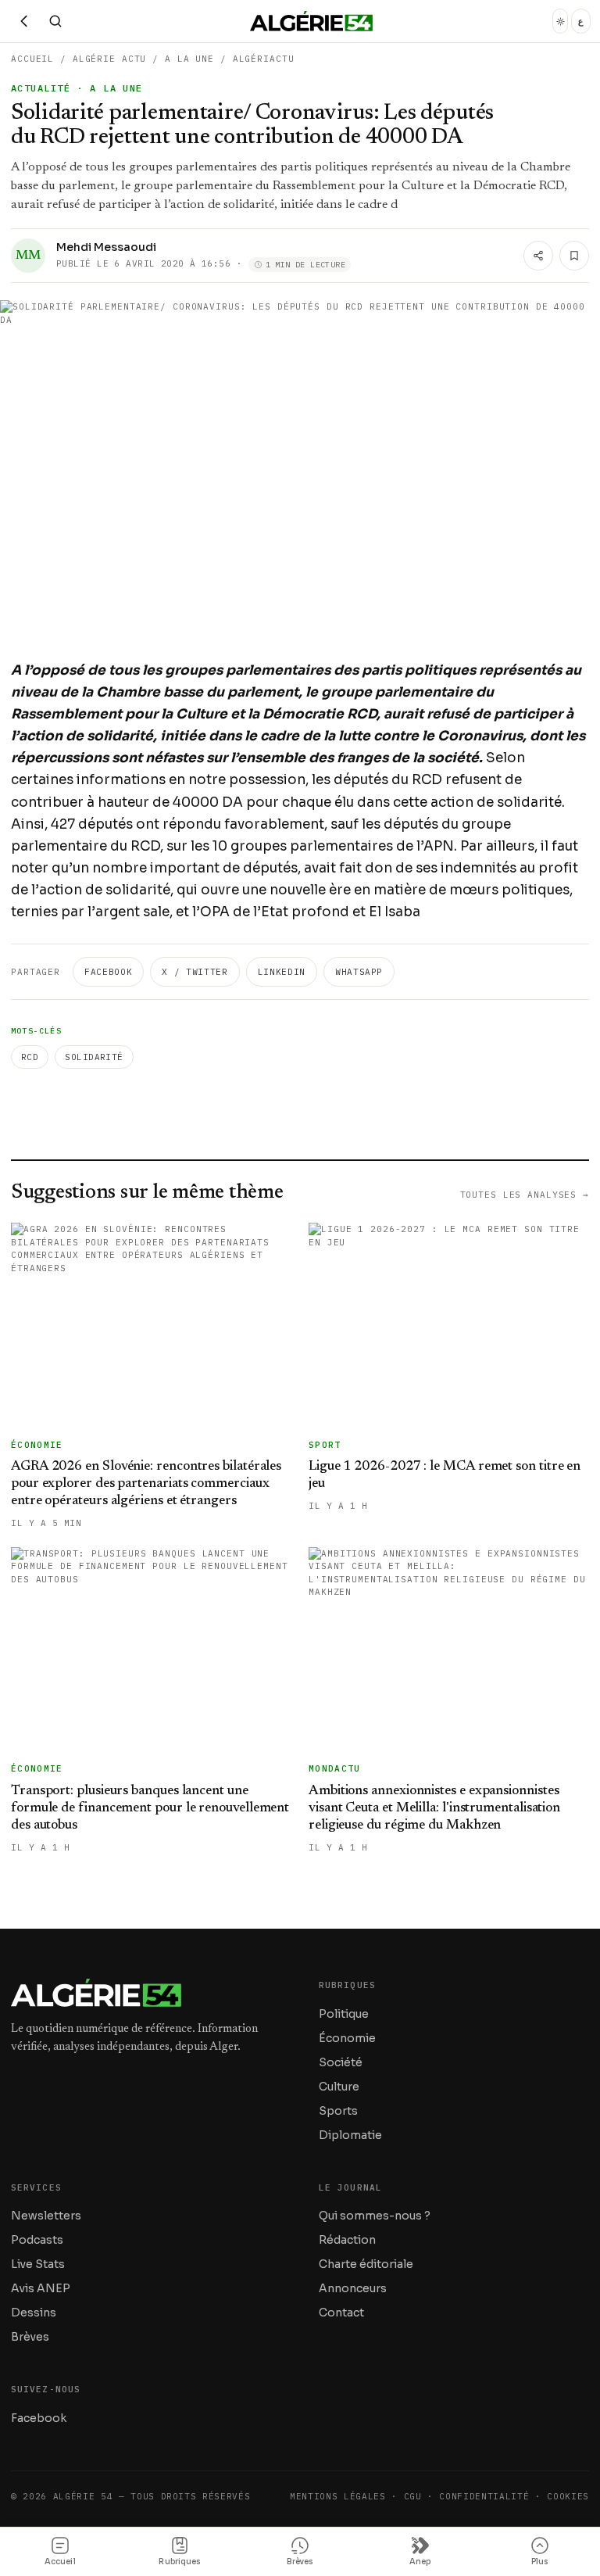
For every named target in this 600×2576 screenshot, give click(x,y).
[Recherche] (55, 21)
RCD (30, 1057)
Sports (338, 2111)
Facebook (108, 972)
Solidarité (94, 1057)
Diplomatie (350, 2135)
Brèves (30, 2337)
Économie (347, 2038)
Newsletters (46, 2216)
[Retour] (24, 21)
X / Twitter (195, 972)
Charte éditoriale (366, 2264)
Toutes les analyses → (525, 1195)
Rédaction (347, 2240)
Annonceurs (353, 2288)
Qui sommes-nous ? (375, 2216)
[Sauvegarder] (574, 256)
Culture (339, 2087)
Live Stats (38, 2264)
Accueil (32, 59)
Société (341, 2062)
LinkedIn (282, 972)
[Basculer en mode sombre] (560, 21)
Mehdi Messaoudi (106, 247)
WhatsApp (359, 972)
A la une (189, 59)
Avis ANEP (41, 2288)
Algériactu (264, 59)
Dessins (34, 2313)
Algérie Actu (110, 59)
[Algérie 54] (311, 21)
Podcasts (37, 2240)
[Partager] (538, 256)
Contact (341, 2313)
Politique (344, 2014)
